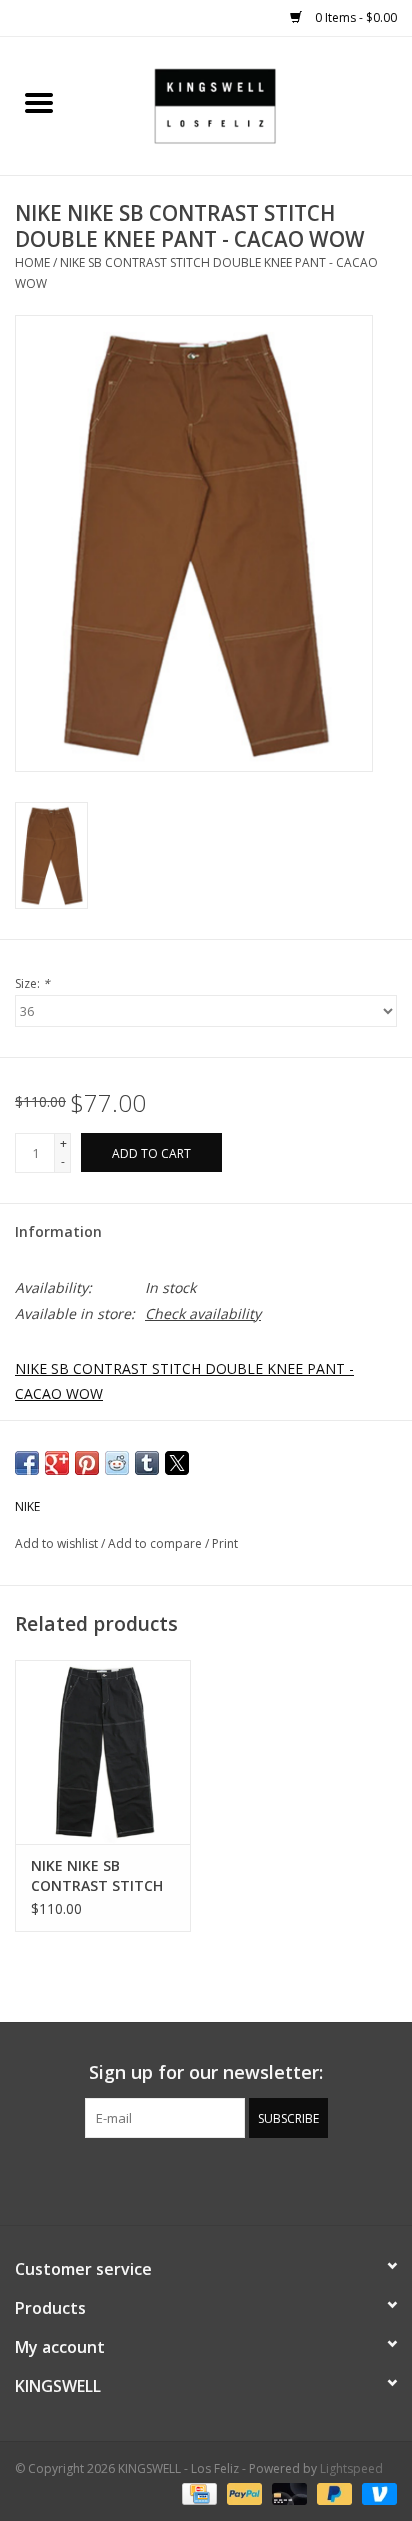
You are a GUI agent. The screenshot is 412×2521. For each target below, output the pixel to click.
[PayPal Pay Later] (332, 2493)
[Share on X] (177, 1463)
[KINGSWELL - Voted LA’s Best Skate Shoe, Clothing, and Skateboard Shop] (245, 104)
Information (58, 1231)
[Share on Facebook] (27, 1463)
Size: (32, 983)
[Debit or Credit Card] (287, 2493)
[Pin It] (87, 1463)
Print (225, 1543)
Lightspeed (351, 2468)
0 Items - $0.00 (354, 17)
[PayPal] (242, 2493)
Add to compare (156, 1543)
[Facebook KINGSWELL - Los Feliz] (134, 2179)
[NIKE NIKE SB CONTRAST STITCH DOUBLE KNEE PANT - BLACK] (103, 1752)
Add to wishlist (58, 1543)
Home (32, 262)
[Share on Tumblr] (147, 1463)
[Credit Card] (197, 2493)
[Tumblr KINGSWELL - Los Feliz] (242, 2179)
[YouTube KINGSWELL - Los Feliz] (206, 2179)
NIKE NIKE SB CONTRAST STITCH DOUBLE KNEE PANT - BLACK (99, 1876)
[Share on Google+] (57, 1463)
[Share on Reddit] (117, 1463)
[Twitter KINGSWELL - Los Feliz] (170, 2179)
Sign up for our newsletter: (206, 2072)
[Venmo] (376, 2493)
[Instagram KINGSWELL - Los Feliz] (278, 2179)
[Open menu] (39, 102)
